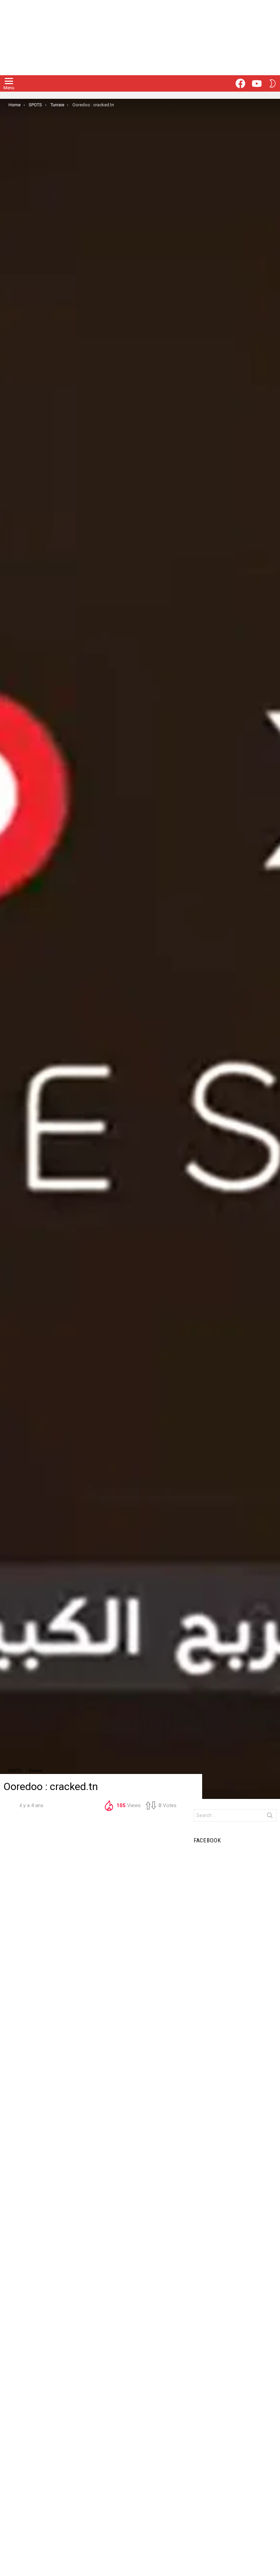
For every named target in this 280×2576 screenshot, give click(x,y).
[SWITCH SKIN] (272, 83)
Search (270, 1817)
